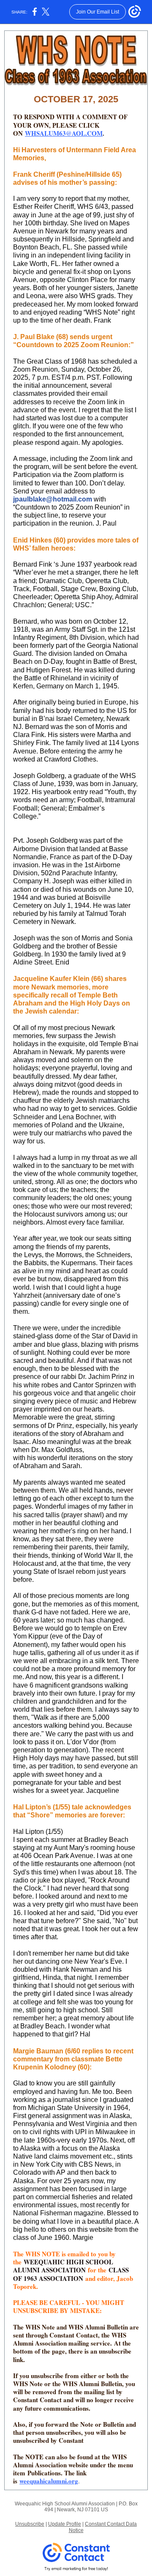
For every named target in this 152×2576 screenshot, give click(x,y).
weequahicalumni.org (49, 2481)
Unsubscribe (30, 2524)
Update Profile (65, 2524)
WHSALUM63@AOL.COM (64, 133)
